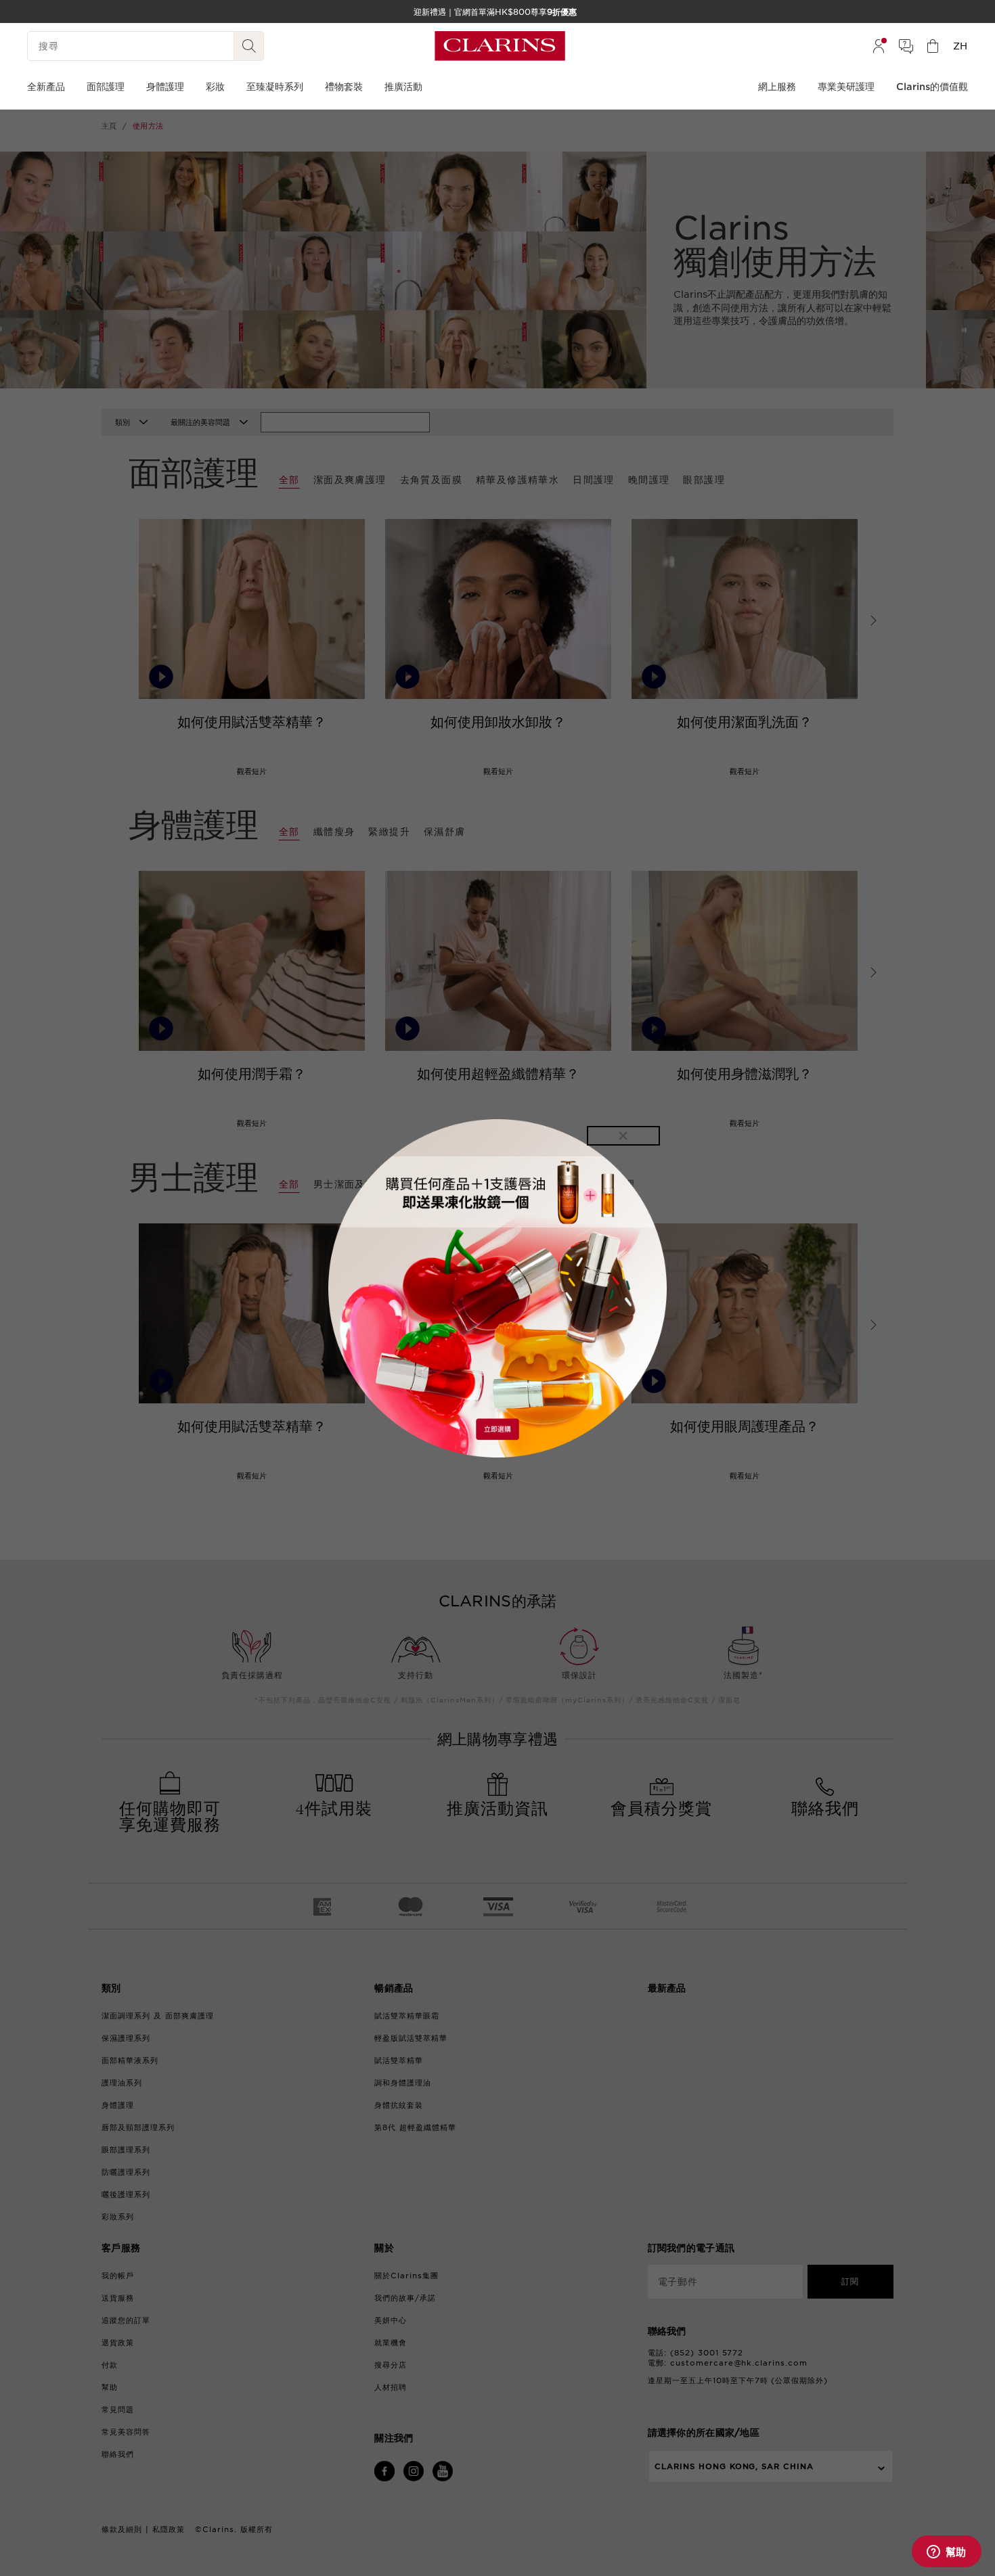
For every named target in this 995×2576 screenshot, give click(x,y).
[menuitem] (879, 46)
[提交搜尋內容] (249, 46)
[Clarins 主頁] (500, 46)
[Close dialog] (623, 1136)
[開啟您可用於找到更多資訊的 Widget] (946, 2552)
